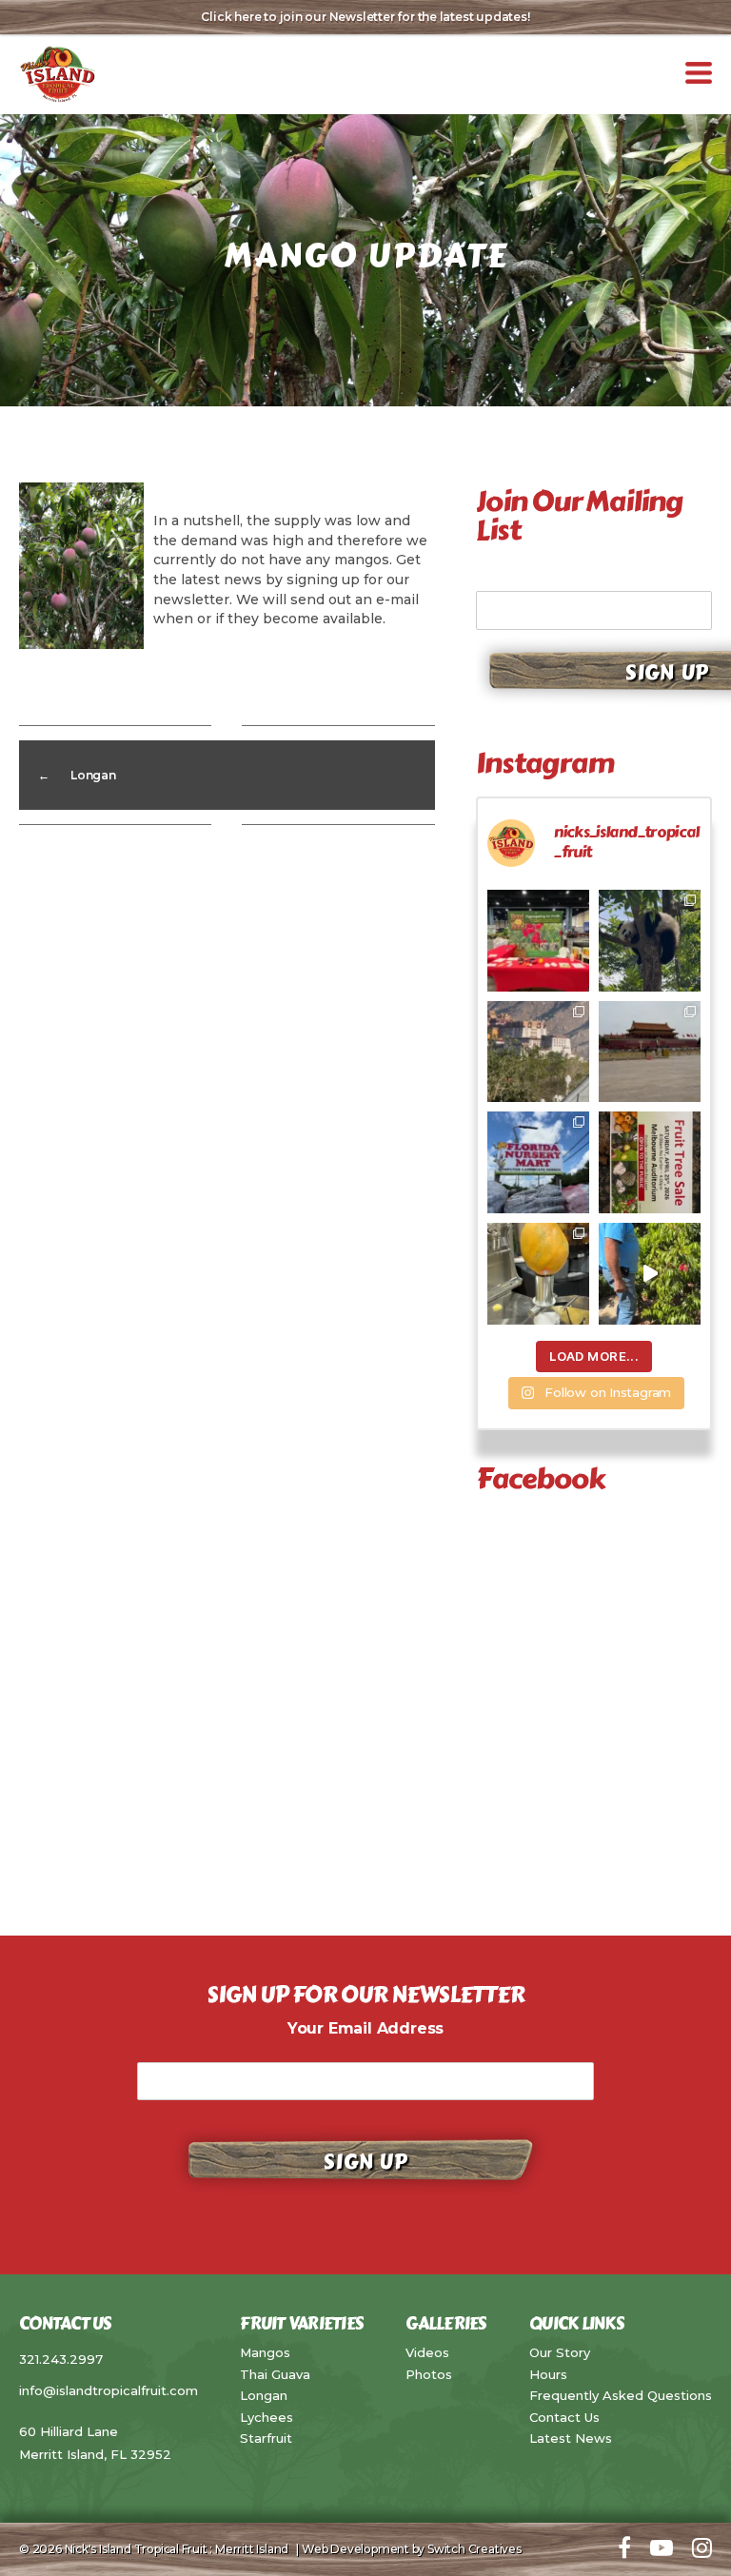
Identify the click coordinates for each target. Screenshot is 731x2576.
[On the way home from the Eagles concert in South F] (538, 1162)
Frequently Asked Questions (621, 2395)
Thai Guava (275, 2374)
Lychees (267, 2417)
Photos (429, 2374)
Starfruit (266, 2438)
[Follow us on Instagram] (702, 2549)
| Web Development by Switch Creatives (406, 2549)
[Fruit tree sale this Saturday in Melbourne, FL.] (650, 1162)
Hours (548, 2374)
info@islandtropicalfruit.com (109, 2390)
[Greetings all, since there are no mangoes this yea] (650, 1052)
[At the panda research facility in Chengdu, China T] (650, 941)
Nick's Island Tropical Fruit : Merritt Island (177, 2549)
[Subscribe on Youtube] (662, 2549)
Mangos (265, 2352)
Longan (264, 2395)
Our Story (560, 2352)
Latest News (571, 2438)
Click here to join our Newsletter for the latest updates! (365, 17)
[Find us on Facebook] (624, 2549)
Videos (427, 2352)
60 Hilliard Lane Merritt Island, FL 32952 (95, 2443)
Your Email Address (554, 576)
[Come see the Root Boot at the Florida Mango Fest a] (538, 941)
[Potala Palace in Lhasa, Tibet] (538, 1052)
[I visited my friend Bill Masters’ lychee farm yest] (650, 1274)
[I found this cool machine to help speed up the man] (538, 1274)
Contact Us (564, 2417)
